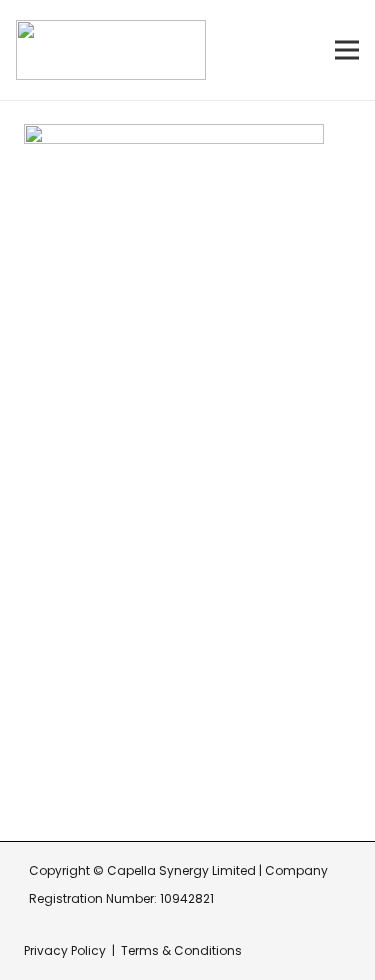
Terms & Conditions (181, 950)
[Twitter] (166, 782)
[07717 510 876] (49, 724)
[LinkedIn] (122, 782)
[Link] (111, 50)
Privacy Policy (65, 950)
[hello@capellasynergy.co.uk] (49, 676)
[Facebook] (33, 782)
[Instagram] (78, 783)
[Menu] (347, 50)
